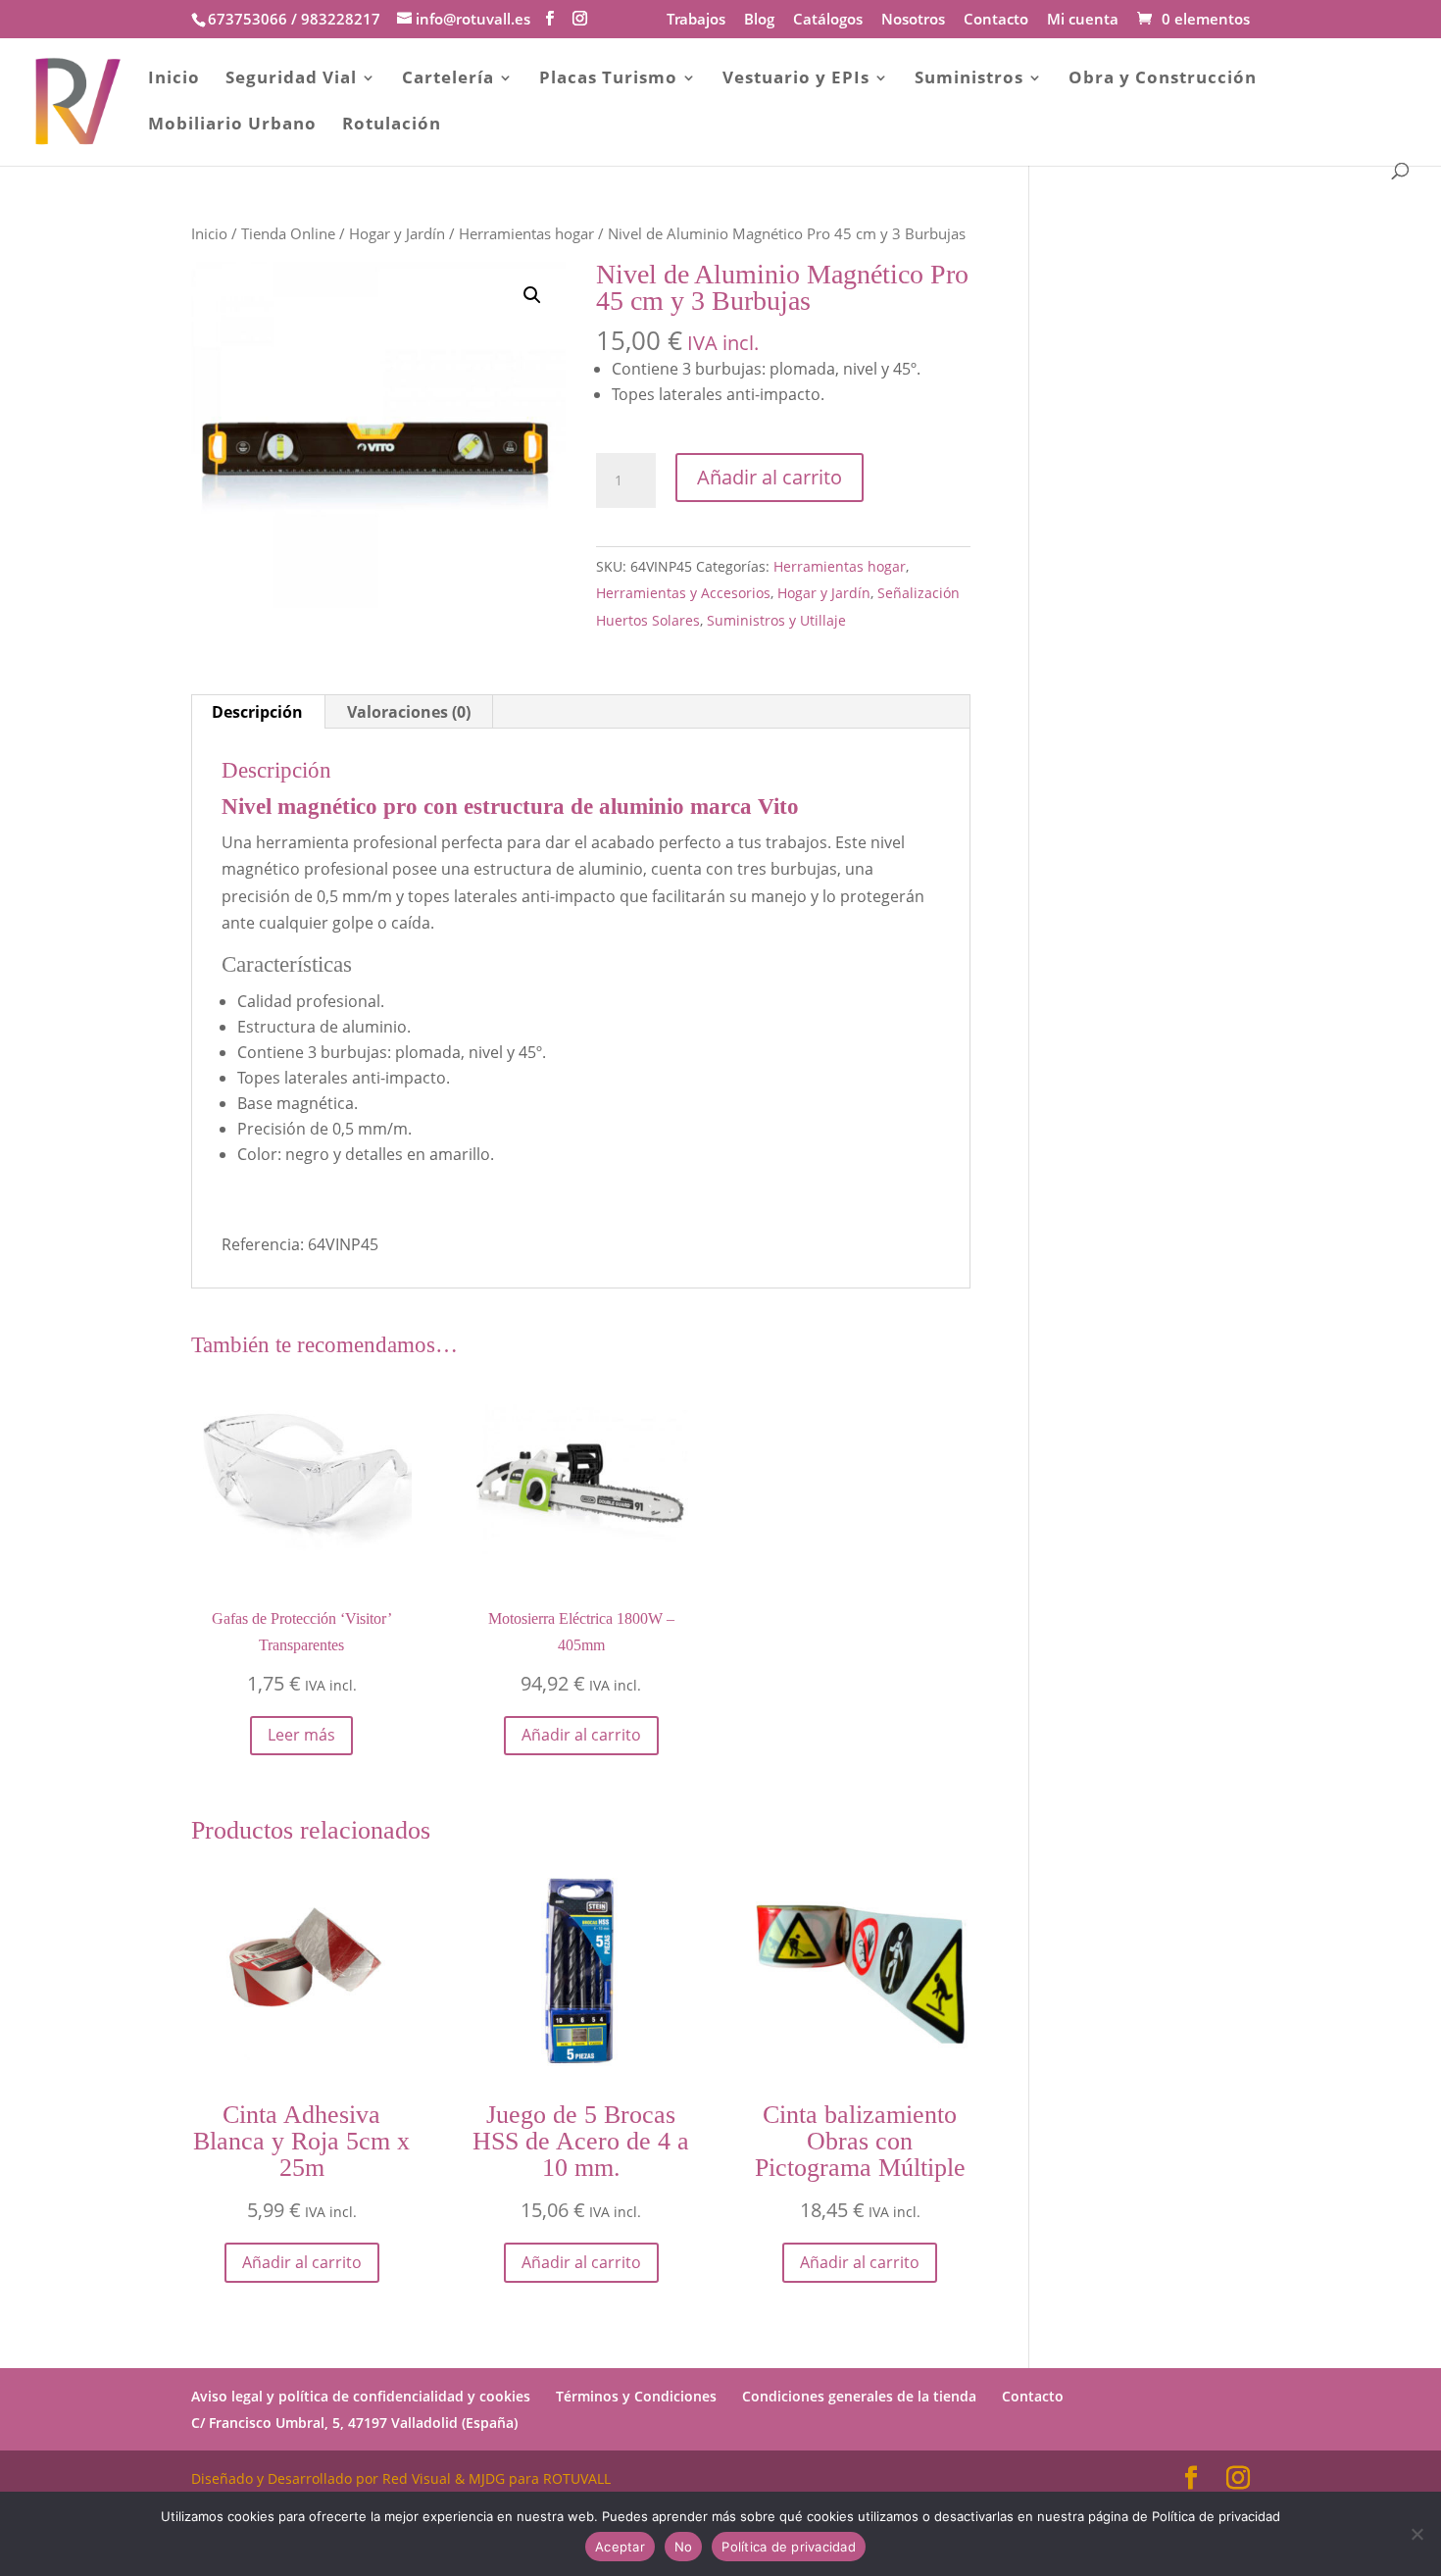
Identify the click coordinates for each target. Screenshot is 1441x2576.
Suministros (969, 79)
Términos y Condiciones (636, 2396)
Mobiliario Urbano (232, 126)
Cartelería (448, 79)
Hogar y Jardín (397, 233)
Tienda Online (288, 233)
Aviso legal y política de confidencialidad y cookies (361, 2396)
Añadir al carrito (770, 477)
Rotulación (392, 126)
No (684, 2547)
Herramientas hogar (526, 233)
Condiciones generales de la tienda (859, 2396)
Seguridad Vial (291, 79)
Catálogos (828, 20)
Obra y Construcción (1163, 79)
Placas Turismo (608, 79)
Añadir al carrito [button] (581, 1735)
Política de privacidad (789, 2547)
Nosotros (913, 20)
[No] (1416, 2534)
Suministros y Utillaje (776, 620)
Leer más (301, 1735)
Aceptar (620, 2547)
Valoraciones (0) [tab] (409, 712)
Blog (759, 20)
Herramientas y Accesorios (683, 593)
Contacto (996, 20)
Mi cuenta (1083, 20)
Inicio (174, 79)
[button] (532, 295)
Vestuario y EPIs (796, 79)
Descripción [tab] (257, 712)
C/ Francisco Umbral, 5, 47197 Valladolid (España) (354, 2423)
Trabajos (696, 20)
